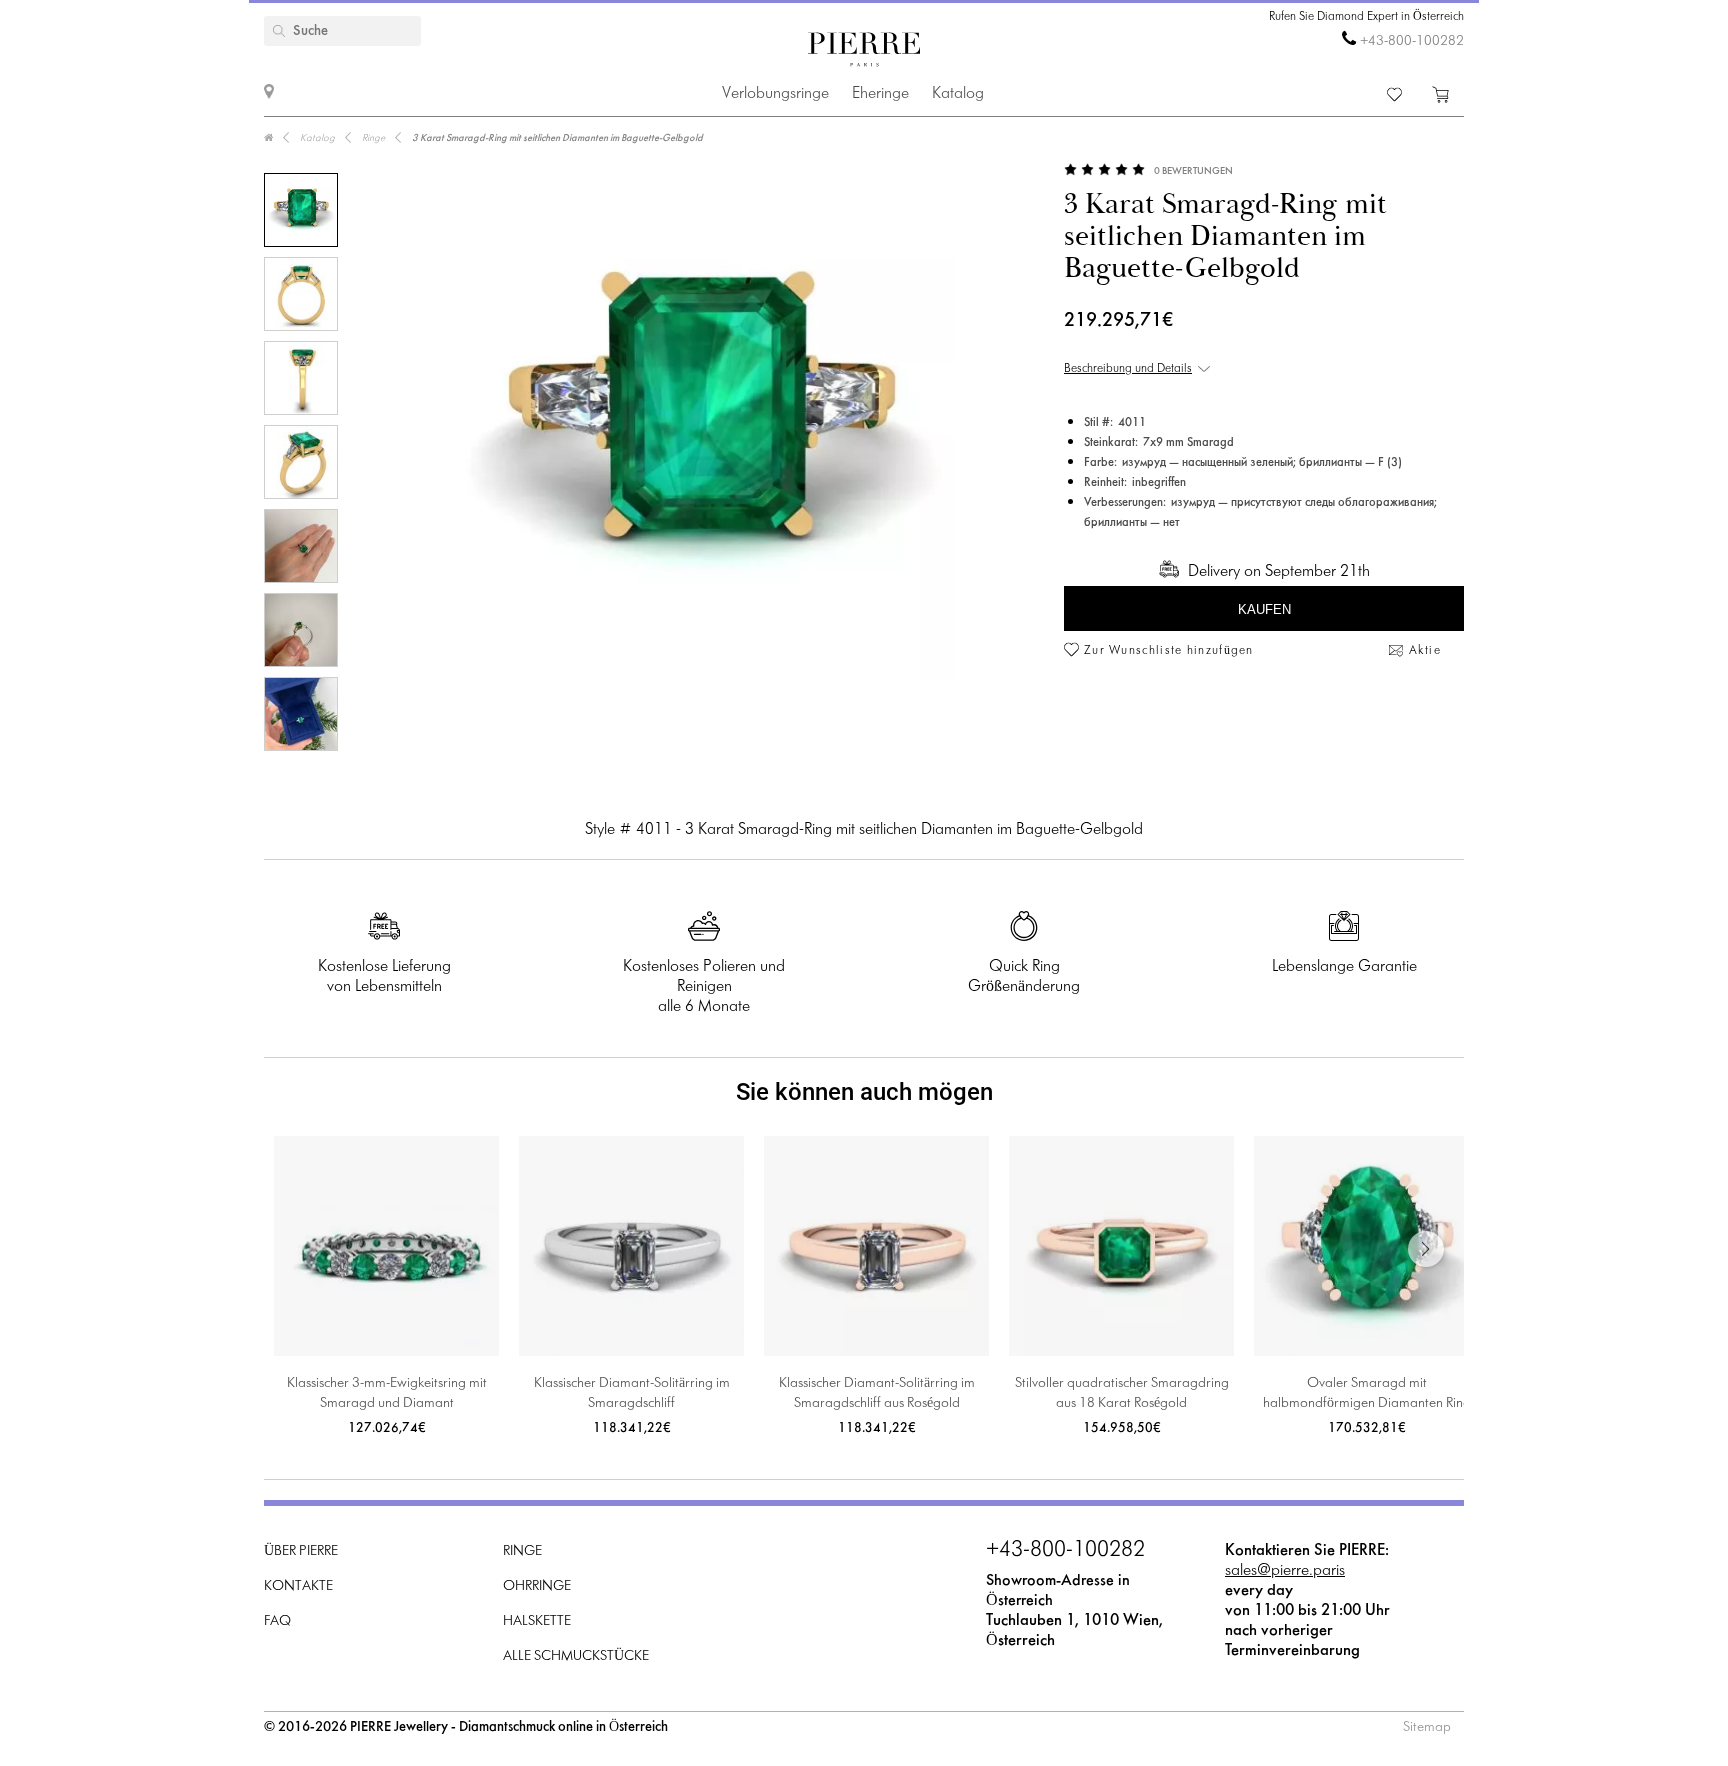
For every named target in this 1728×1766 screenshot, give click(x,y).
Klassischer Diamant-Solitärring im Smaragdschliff (632, 1393)
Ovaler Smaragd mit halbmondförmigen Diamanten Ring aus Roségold (1367, 1395)
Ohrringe (537, 1586)
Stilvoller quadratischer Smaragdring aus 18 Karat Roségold (1122, 1393)
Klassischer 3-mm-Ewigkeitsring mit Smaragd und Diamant (387, 1393)
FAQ (277, 1621)
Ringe (522, 1551)
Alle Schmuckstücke (576, 1656)
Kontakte (298, 1586)
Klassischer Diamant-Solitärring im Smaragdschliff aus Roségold (877, 1393)
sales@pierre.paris (1285, 1570)
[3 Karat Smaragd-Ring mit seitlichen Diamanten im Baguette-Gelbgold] (301, 210)
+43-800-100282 (1412, 41)
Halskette (537, 1621)
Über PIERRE (301, 1551)
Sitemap (1427, 1727)
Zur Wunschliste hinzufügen (1169, 651)
